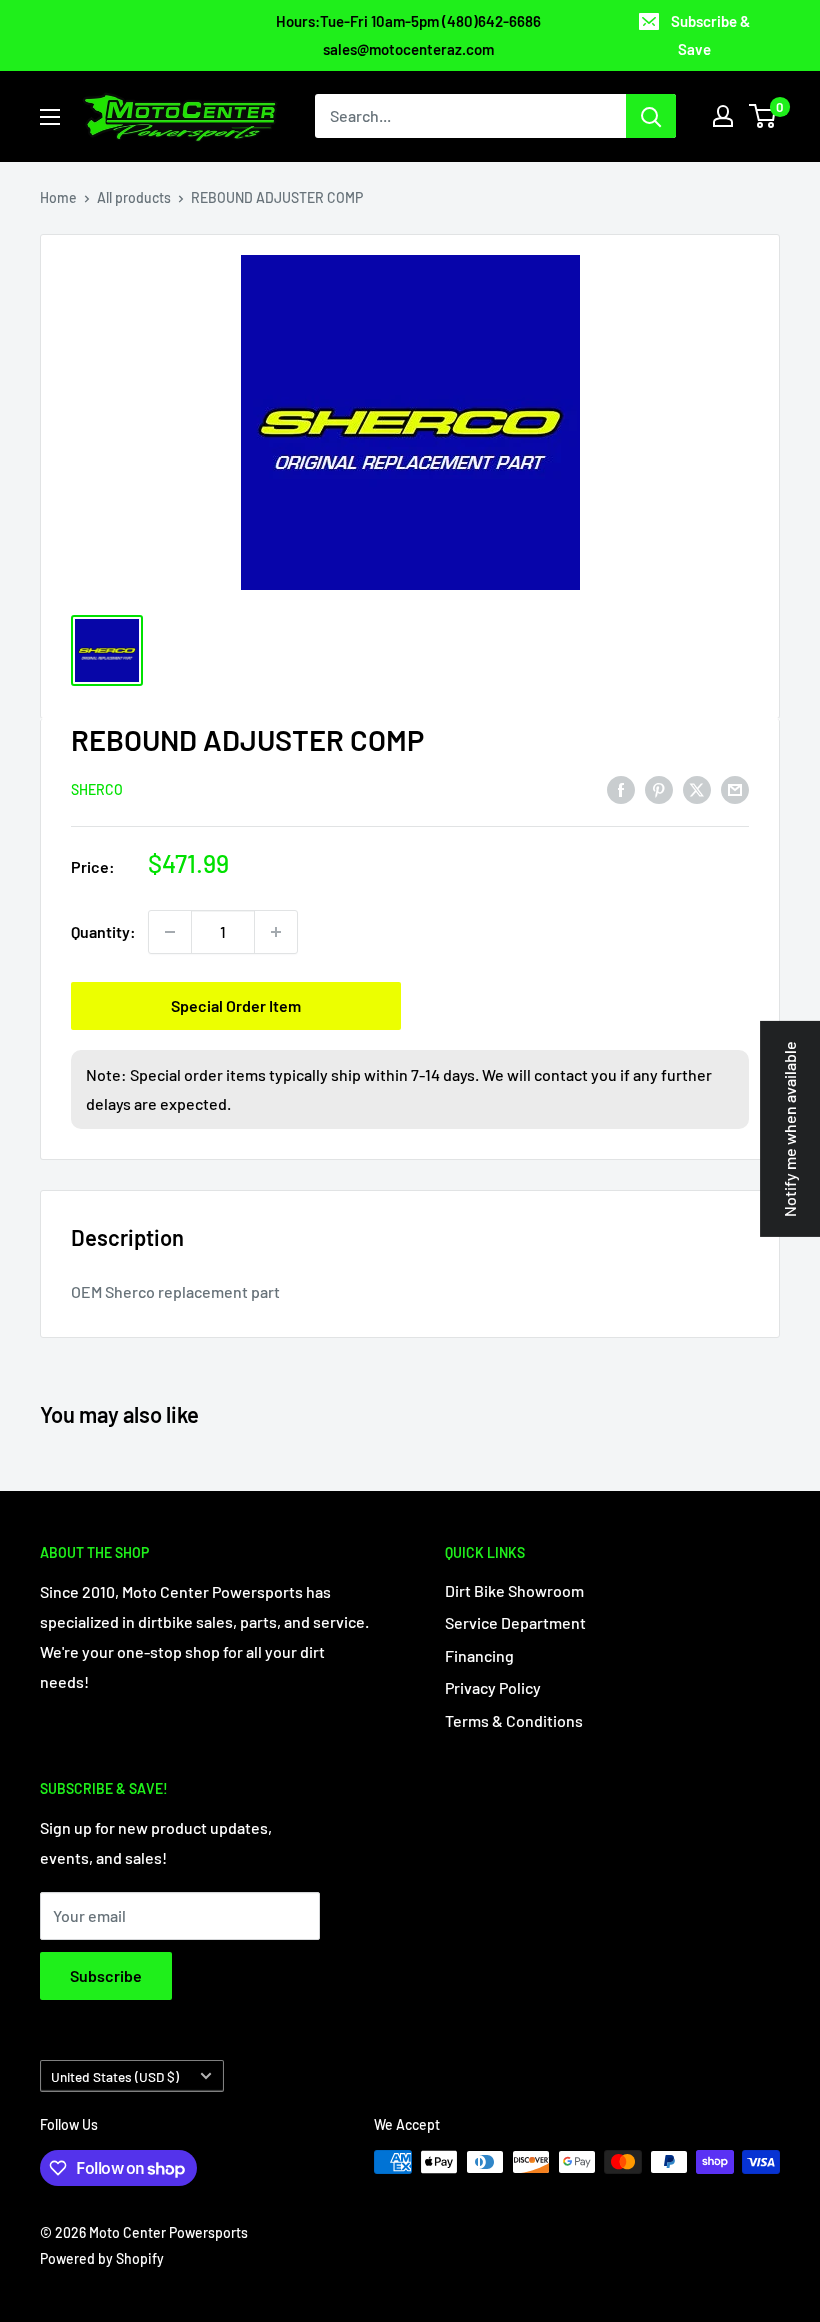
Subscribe (106, 1975)
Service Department (515, 1622)
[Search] (651, 116)
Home (58, 197)
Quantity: (103, 931)
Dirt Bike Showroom (514, 1590)
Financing (479, 1655)
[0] (763, 116)
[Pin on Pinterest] (659, 788)
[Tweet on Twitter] (697, 788)
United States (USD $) (115, 2076)
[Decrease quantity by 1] (170, 932)
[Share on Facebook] (621, 788)
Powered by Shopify (102, 2258)
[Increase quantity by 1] (276, 932)
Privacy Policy (493, 1687)
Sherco (97, 789)
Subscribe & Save (710, 35)
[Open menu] (50, 117)
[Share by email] (735, 788)
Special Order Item (236, 1005)
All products (134, 197)
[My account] (723, 116)
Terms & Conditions (514, 1720)
